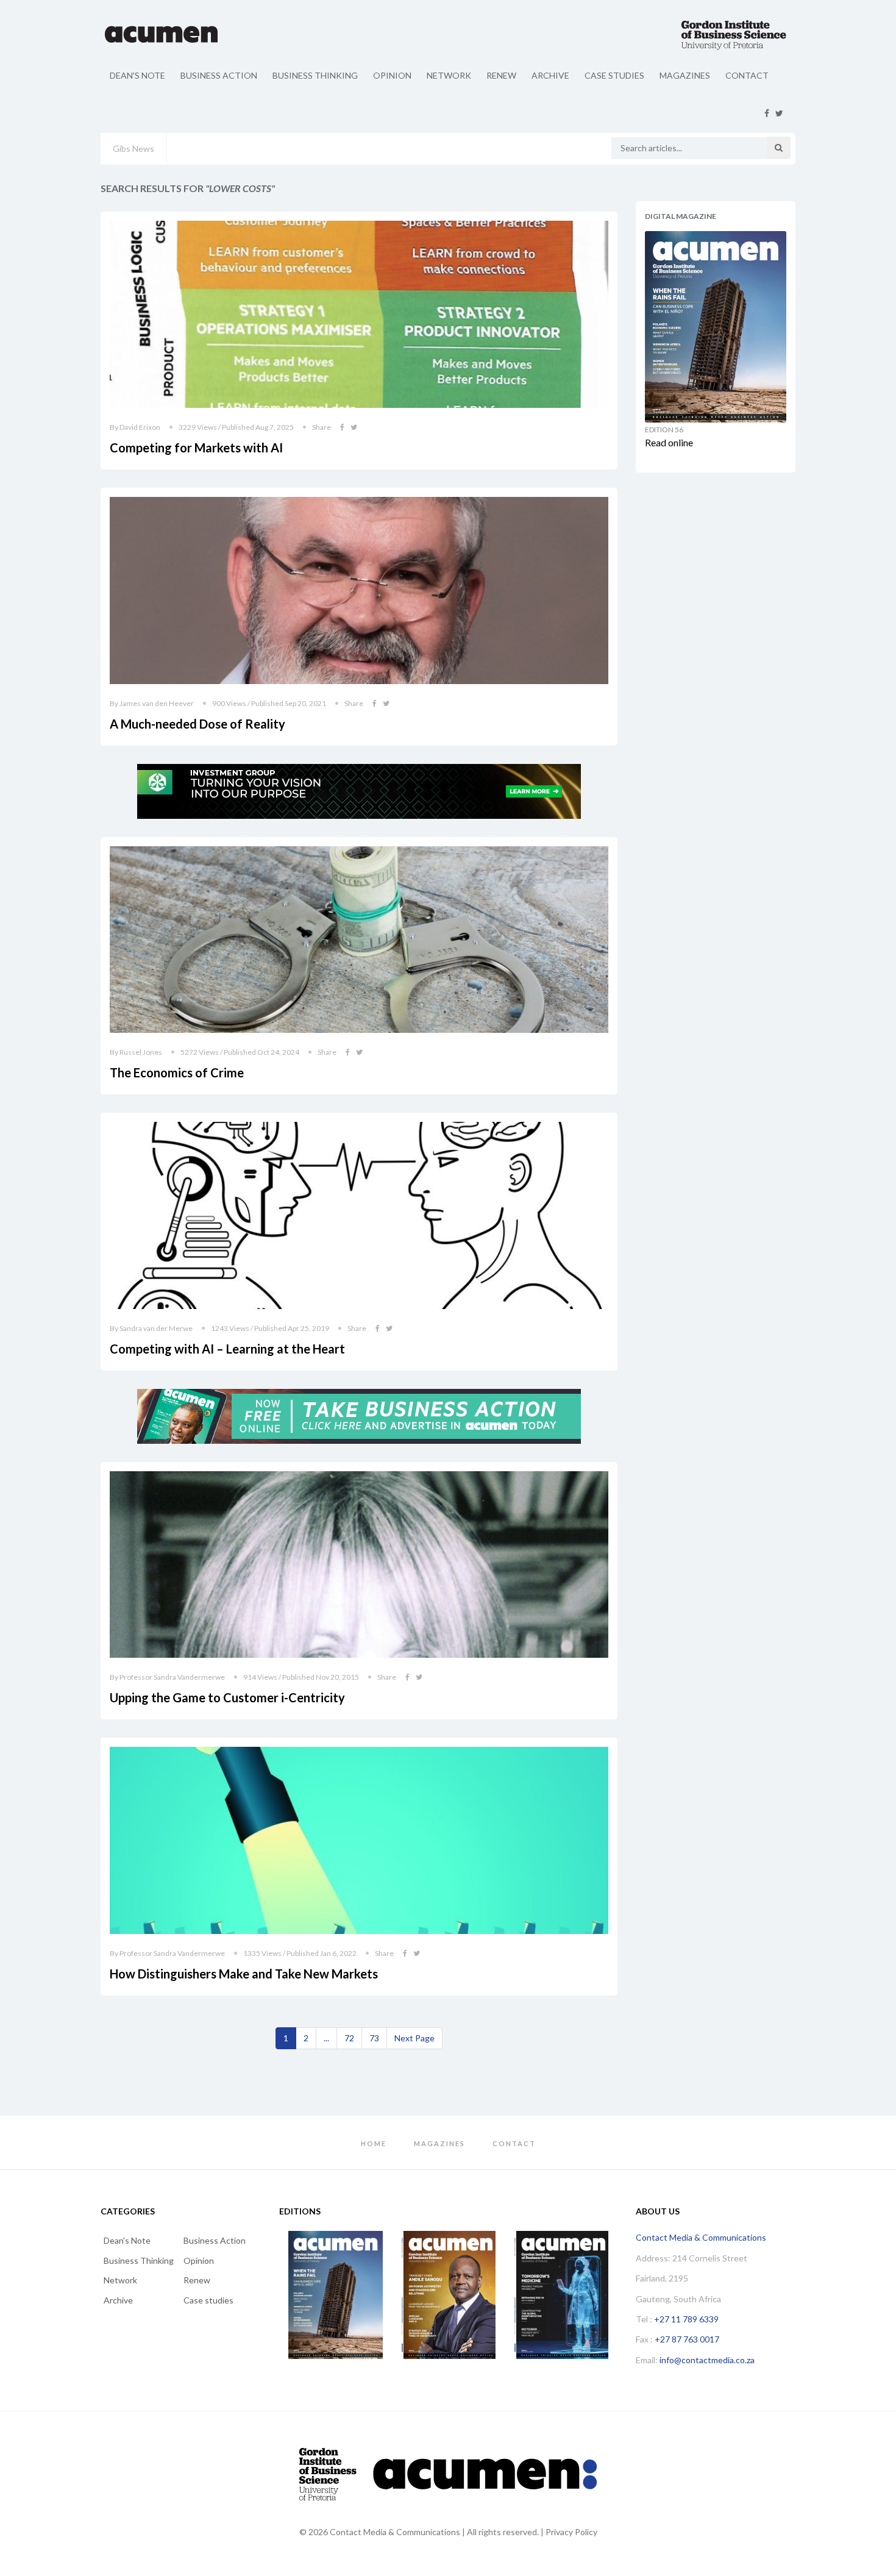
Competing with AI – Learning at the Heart (227, 1349)
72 (349, 2038)
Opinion (392, 75)
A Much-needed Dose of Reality (197, 724)
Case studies (614, 75)
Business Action (219, 75)
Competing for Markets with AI (196, 448)
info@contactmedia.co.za (707, 2360)
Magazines (685, 75)
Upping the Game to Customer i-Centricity (227, 1697)
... (326, 2038)
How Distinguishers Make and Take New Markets (244, 1974)
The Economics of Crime (177, 1072)
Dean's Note (137, 75)
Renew (501, 75)
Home (374, 2143)
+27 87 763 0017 (687, 2339)
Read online (669, 442)
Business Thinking (315, 75)
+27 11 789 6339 (686, 2319)
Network (449, 75)
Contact (747, 75)
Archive (550, 75)
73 (374, 2038)
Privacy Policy (571, 2532)
